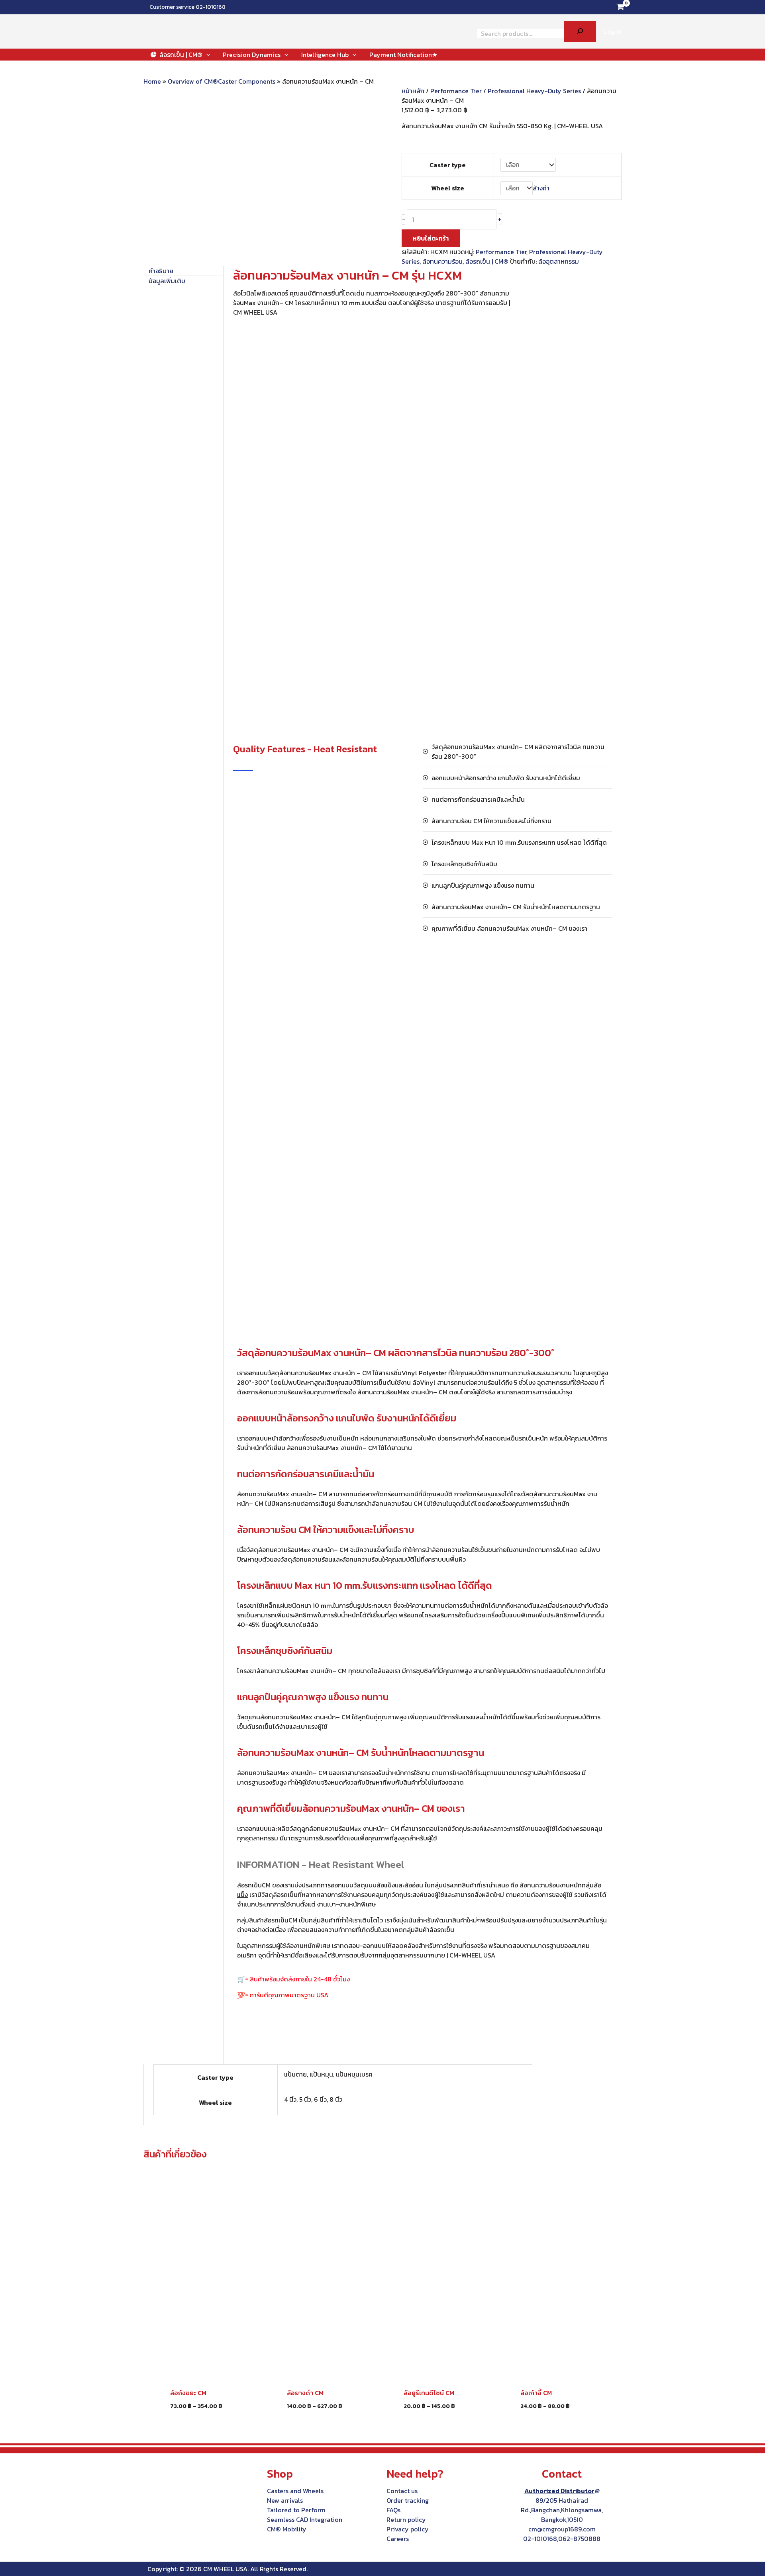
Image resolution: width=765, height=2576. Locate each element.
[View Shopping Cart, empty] (620, 7)
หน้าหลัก (413, 91)
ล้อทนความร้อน (442, 261)
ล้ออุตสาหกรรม (559, 261)
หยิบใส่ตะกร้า (431, 238)
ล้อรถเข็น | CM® (487, 261)
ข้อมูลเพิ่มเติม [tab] (167, 281)
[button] (206, 55)
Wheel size (448, 188)
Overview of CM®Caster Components (222, 81)
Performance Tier (456, 91)
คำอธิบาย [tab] (161, 271)
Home (152, 81)
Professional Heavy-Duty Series (534, 91)
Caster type (448, 165)
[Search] (580, 31)
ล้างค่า (541, 188)
